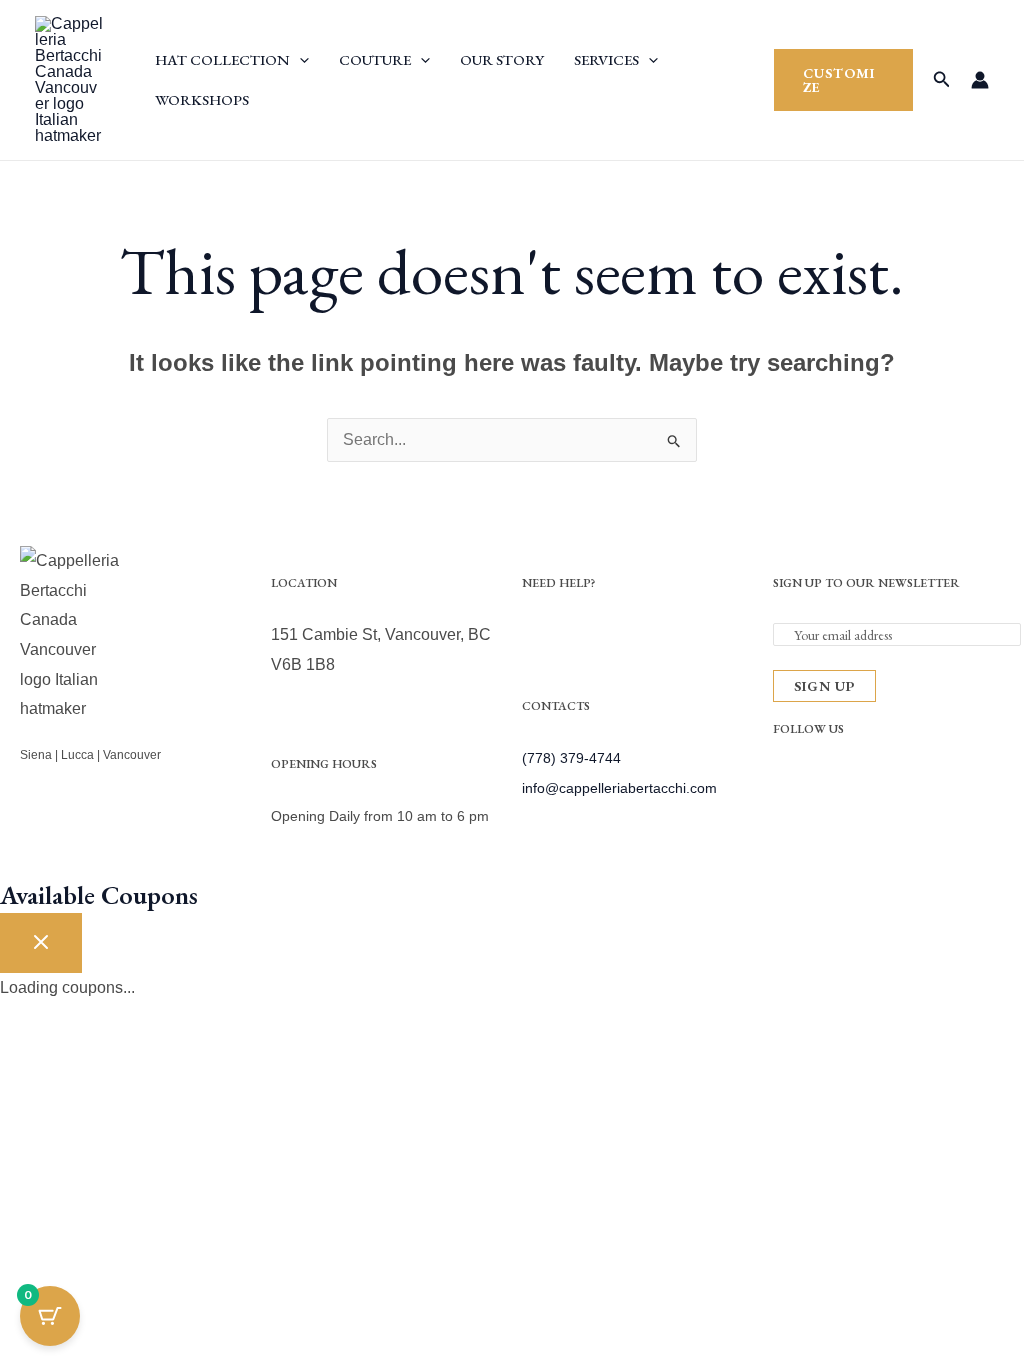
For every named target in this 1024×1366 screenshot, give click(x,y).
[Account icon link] (980, 80)
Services (606, 59)
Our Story (502, 59)
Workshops (202, 99)
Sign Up (824, 686)
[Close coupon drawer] (41, 943)
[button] (299, 59)
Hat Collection (222, 59)
